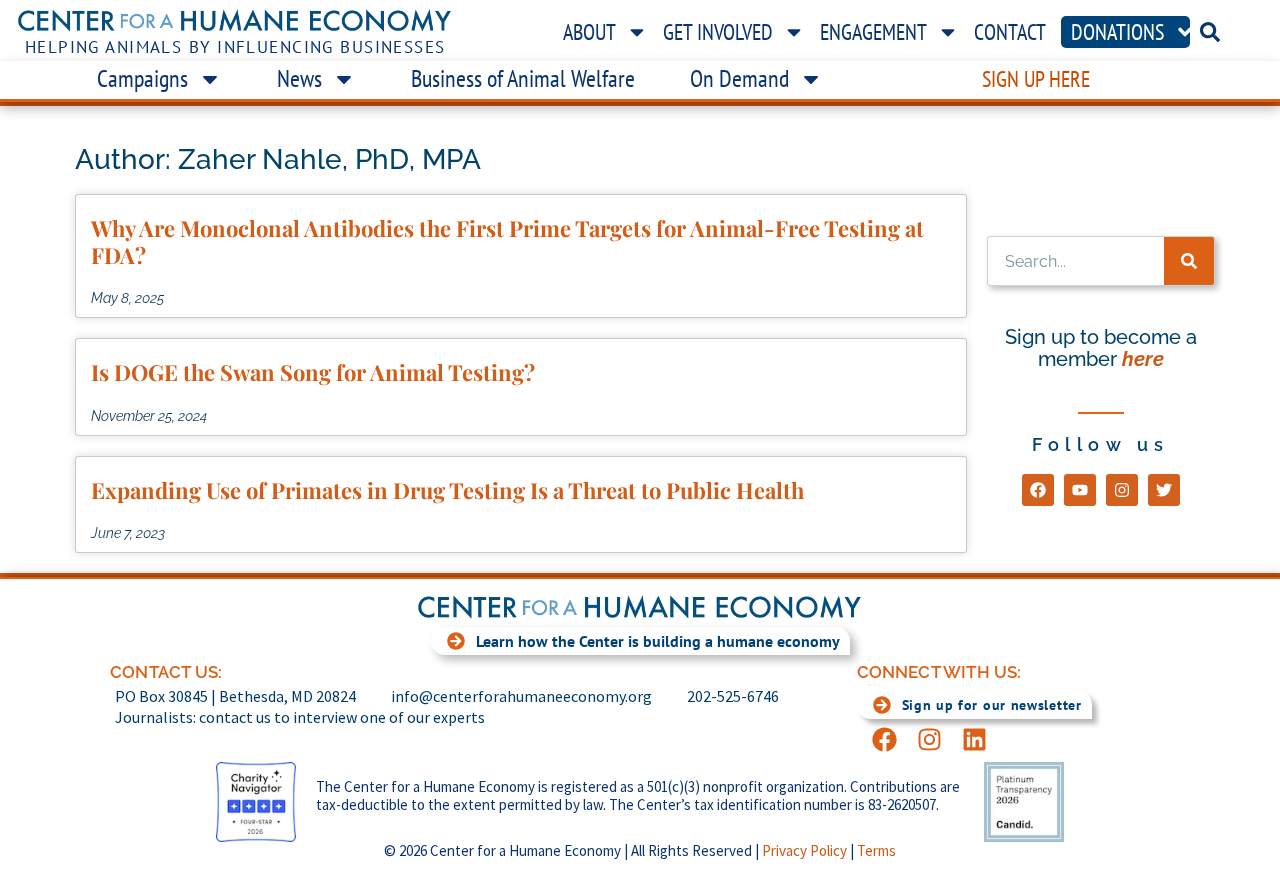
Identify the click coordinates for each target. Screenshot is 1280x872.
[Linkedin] (974, 739)
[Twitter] (1164, 490)
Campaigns (142, 78)
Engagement (873, 32)
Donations (1117, 32)
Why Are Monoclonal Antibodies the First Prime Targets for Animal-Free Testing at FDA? (507, 241)
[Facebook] (1038, 490)
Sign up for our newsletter (992, 705)
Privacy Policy (804, 850)
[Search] (1189, 261)
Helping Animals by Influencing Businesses (235, 47)
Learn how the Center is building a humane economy (658, 641)
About (589, 32)
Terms (876, 850)
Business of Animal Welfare (523, 78)
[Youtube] (1080, 490)
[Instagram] (1122, 490)
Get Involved (718, 32)
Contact (1010, 32)
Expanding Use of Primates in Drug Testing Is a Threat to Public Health (447, 490)
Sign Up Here (1036, 79)
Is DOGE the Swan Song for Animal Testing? (313, 372)
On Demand (739, 78)
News (299, 78)
